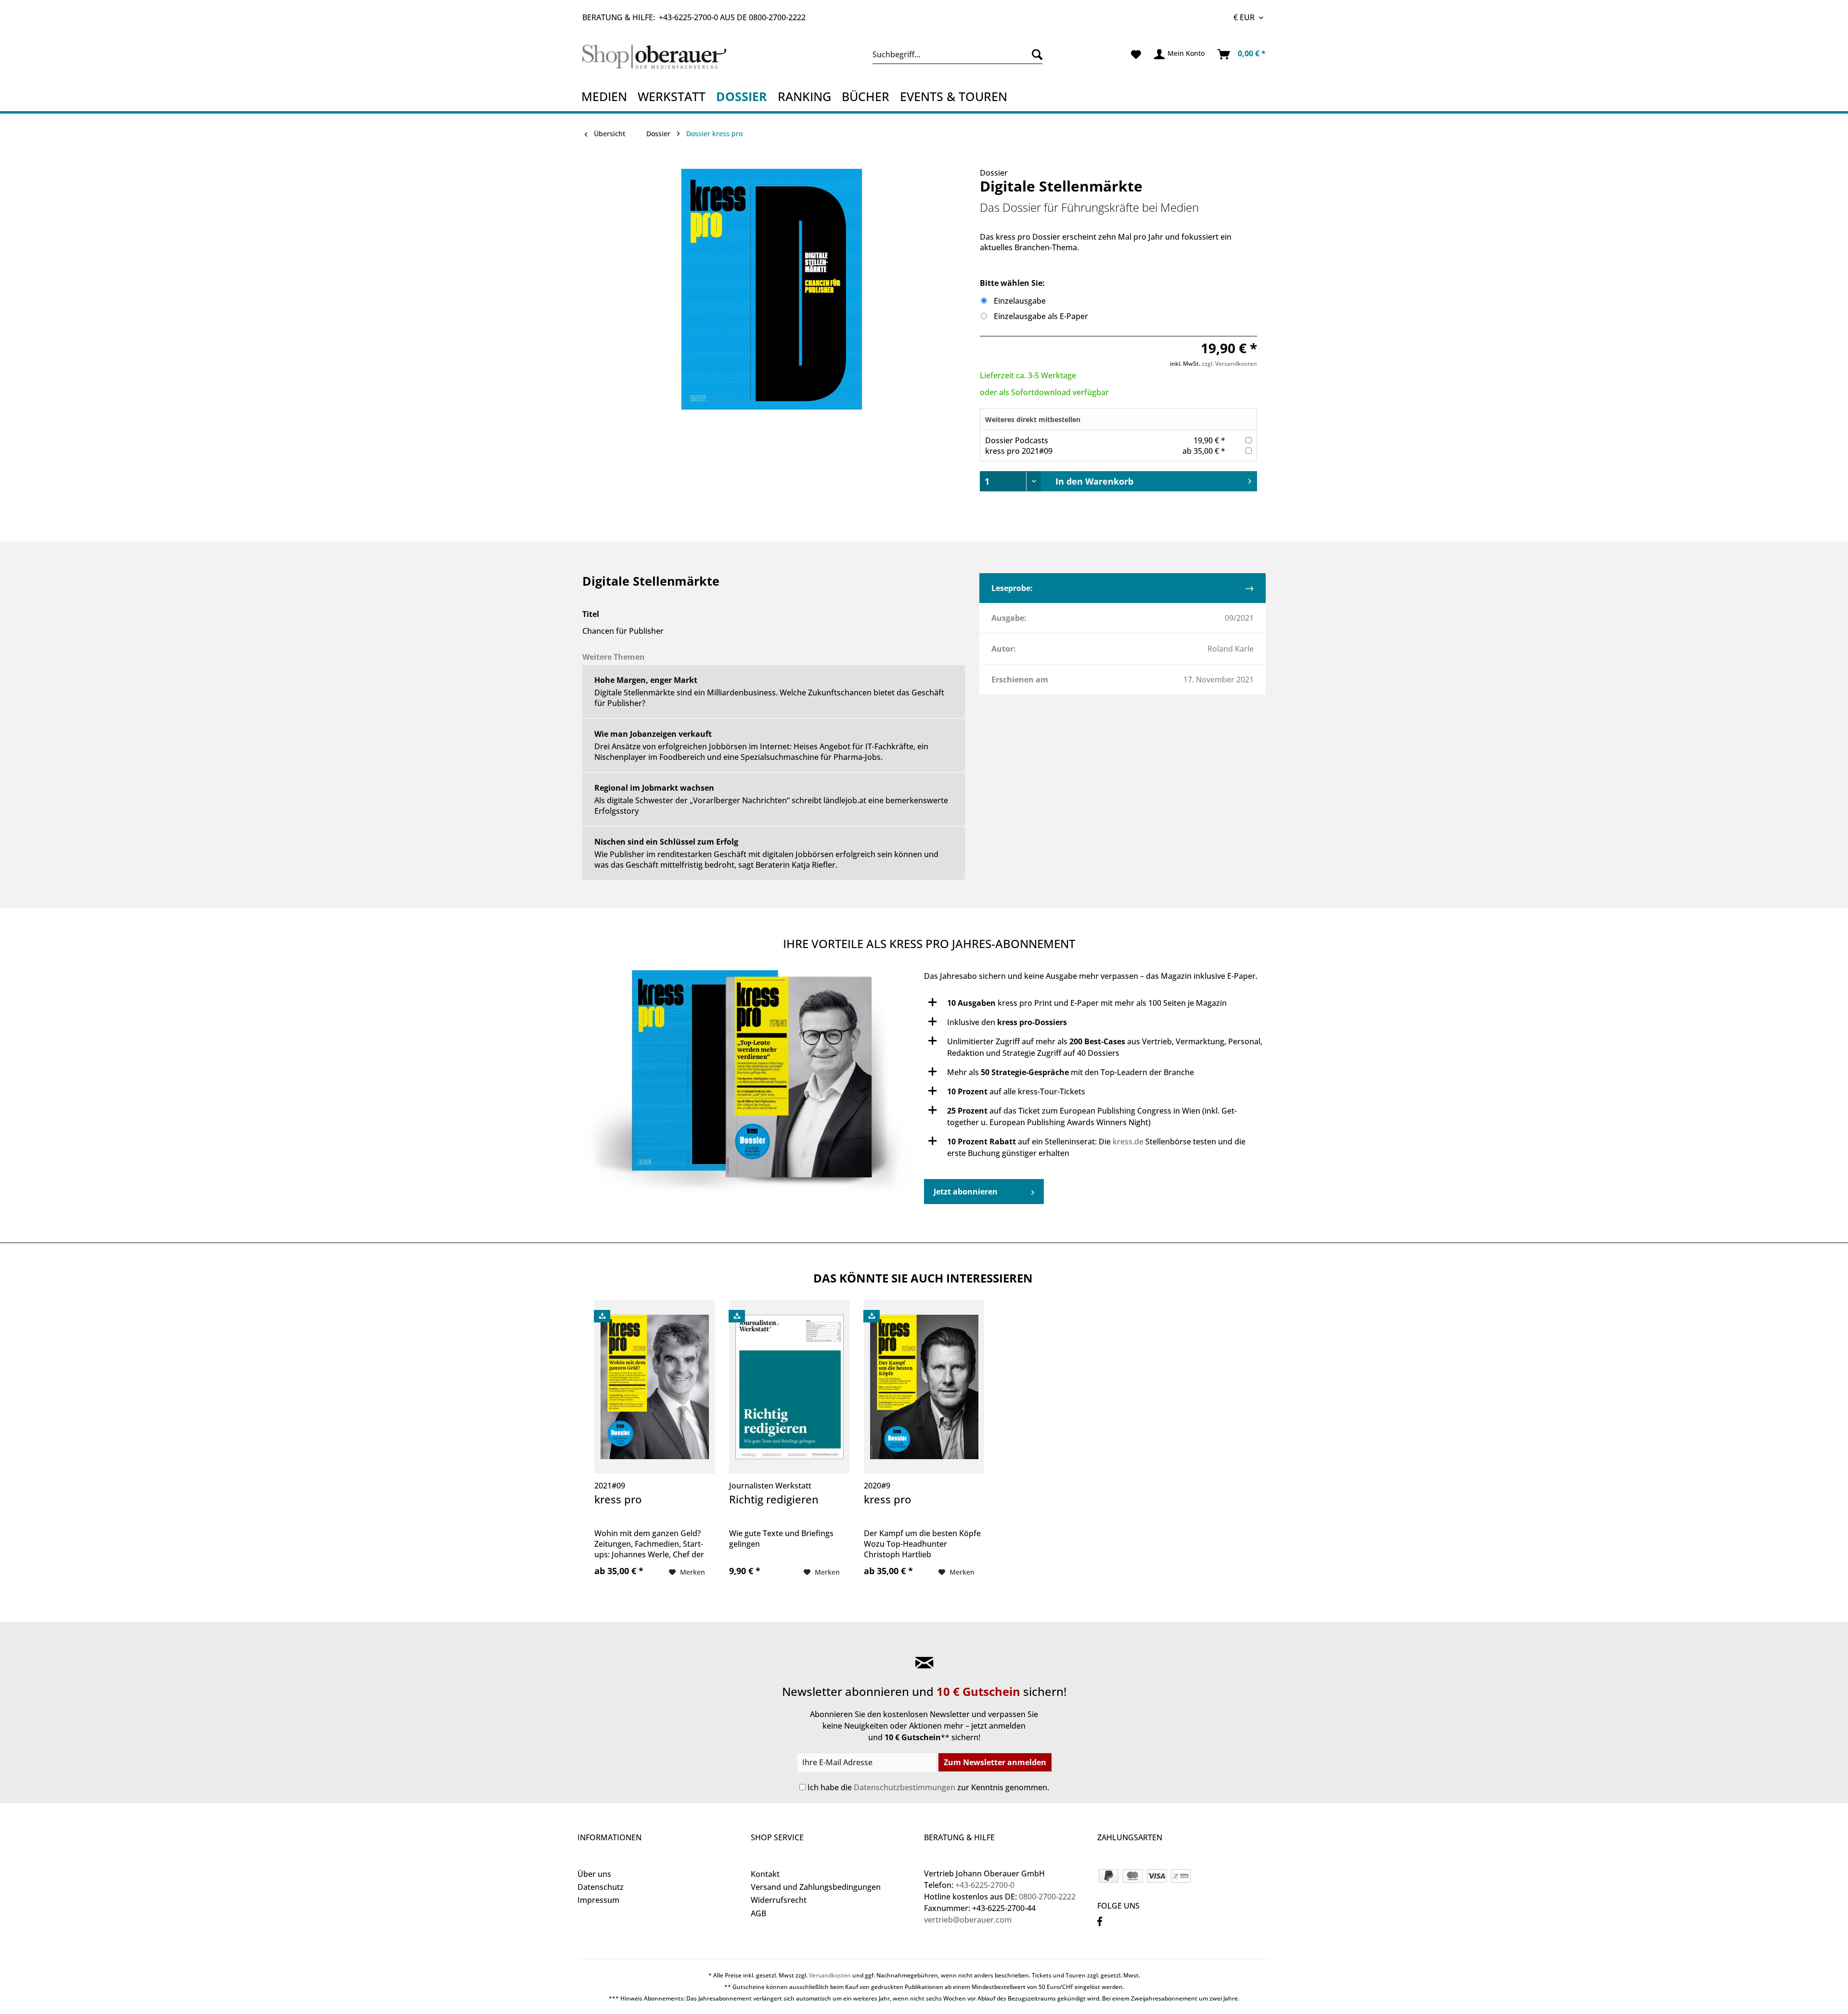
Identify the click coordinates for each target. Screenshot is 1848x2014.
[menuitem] (957, 54)
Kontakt (765, 1874)
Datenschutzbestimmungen (905, 1787)
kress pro (618, 1500)
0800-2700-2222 (777, 17)
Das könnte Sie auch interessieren (923, 1278)
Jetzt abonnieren (966, 1192)
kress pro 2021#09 (1019, 451)
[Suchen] (1035, 54)
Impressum (598, 1900)
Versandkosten (830, 1975)
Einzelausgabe (1020, 301)
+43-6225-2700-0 (688, 17)
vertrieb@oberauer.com (968, 1920)
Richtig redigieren (774, 1500)
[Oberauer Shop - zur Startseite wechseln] (666, 57)
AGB (758, 1913)
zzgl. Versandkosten (1229, 364)
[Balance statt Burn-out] (751, 1087)
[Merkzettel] (1136, 54)
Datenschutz (601, 1887)
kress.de (1128, 1142)
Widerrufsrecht (779, 1900)
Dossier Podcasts (1017, 440)
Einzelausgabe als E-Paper (1041, 316)
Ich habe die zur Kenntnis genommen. (928, 1787)
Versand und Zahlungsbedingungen (816, 1887)
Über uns (594, 1874)
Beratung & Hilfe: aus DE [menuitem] (694, 17)
